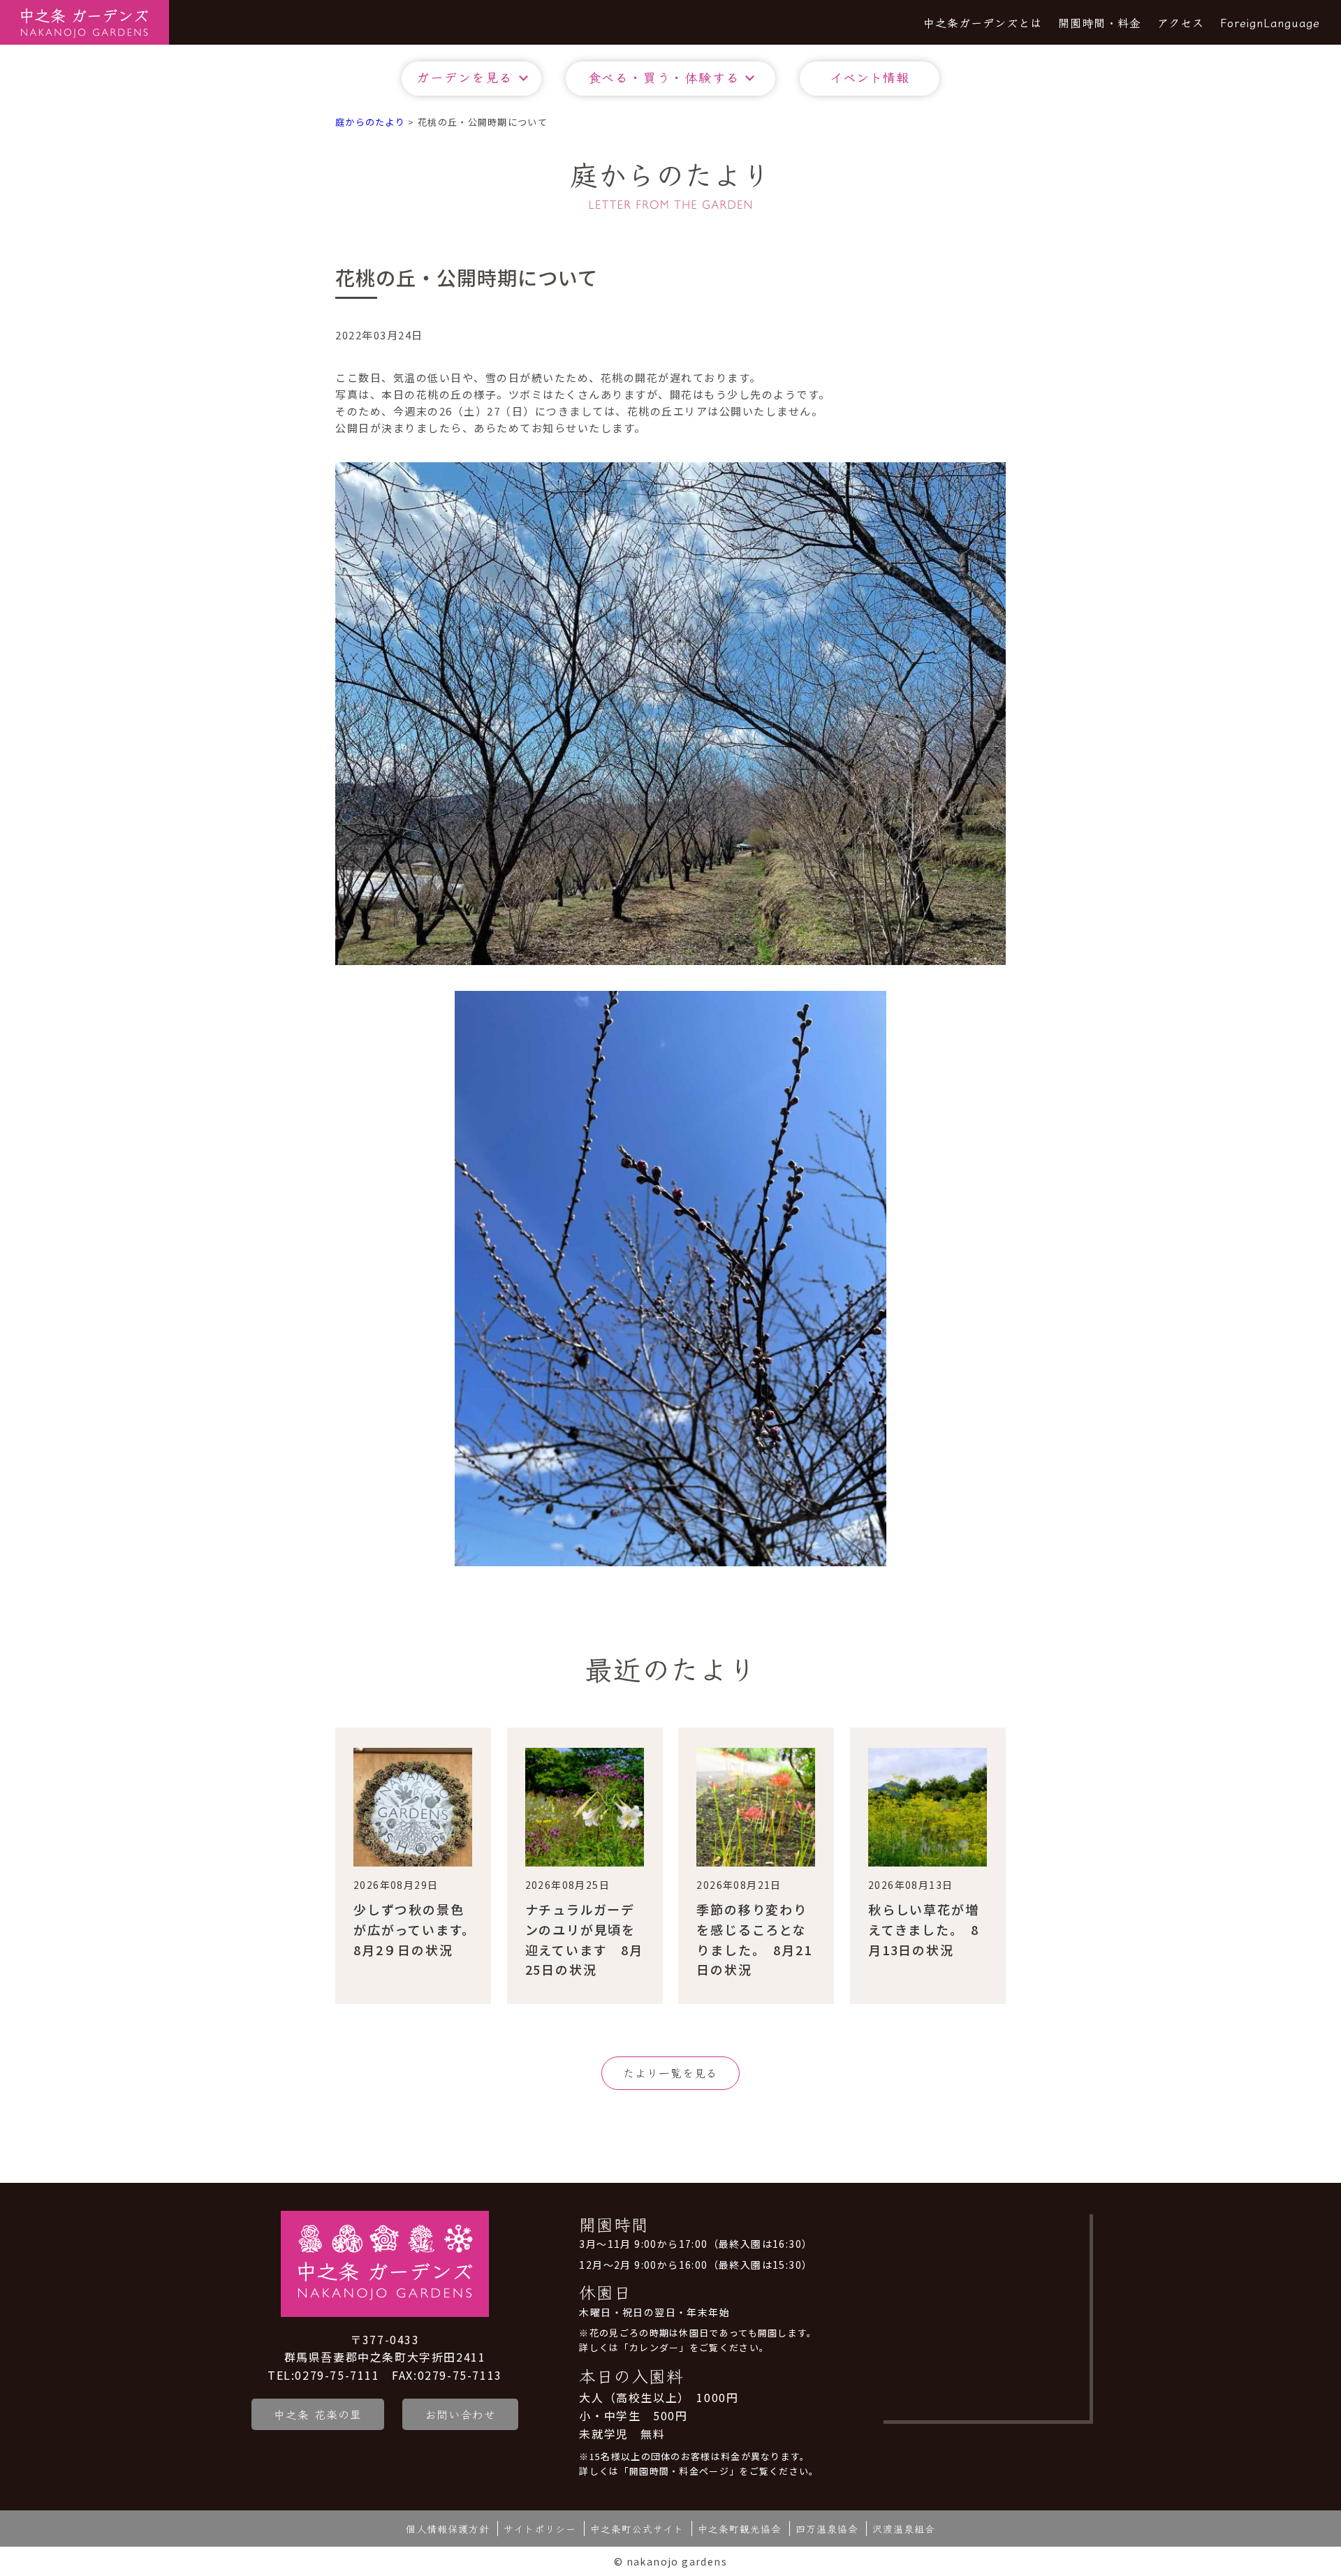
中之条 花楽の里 (318, 2414)
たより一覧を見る (670, 2073)
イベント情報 (870, 77)
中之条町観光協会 (740, 2529)
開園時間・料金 (1100, 22)
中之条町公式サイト (637, 2529)
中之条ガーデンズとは (983, 22)
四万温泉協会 (827, 2529)
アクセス (1181, 22)
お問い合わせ (460, 2414)
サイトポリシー (540, 2529)
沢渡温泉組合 (904, 2529)
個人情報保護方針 (448, 2529)
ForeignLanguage (1270, 22)
